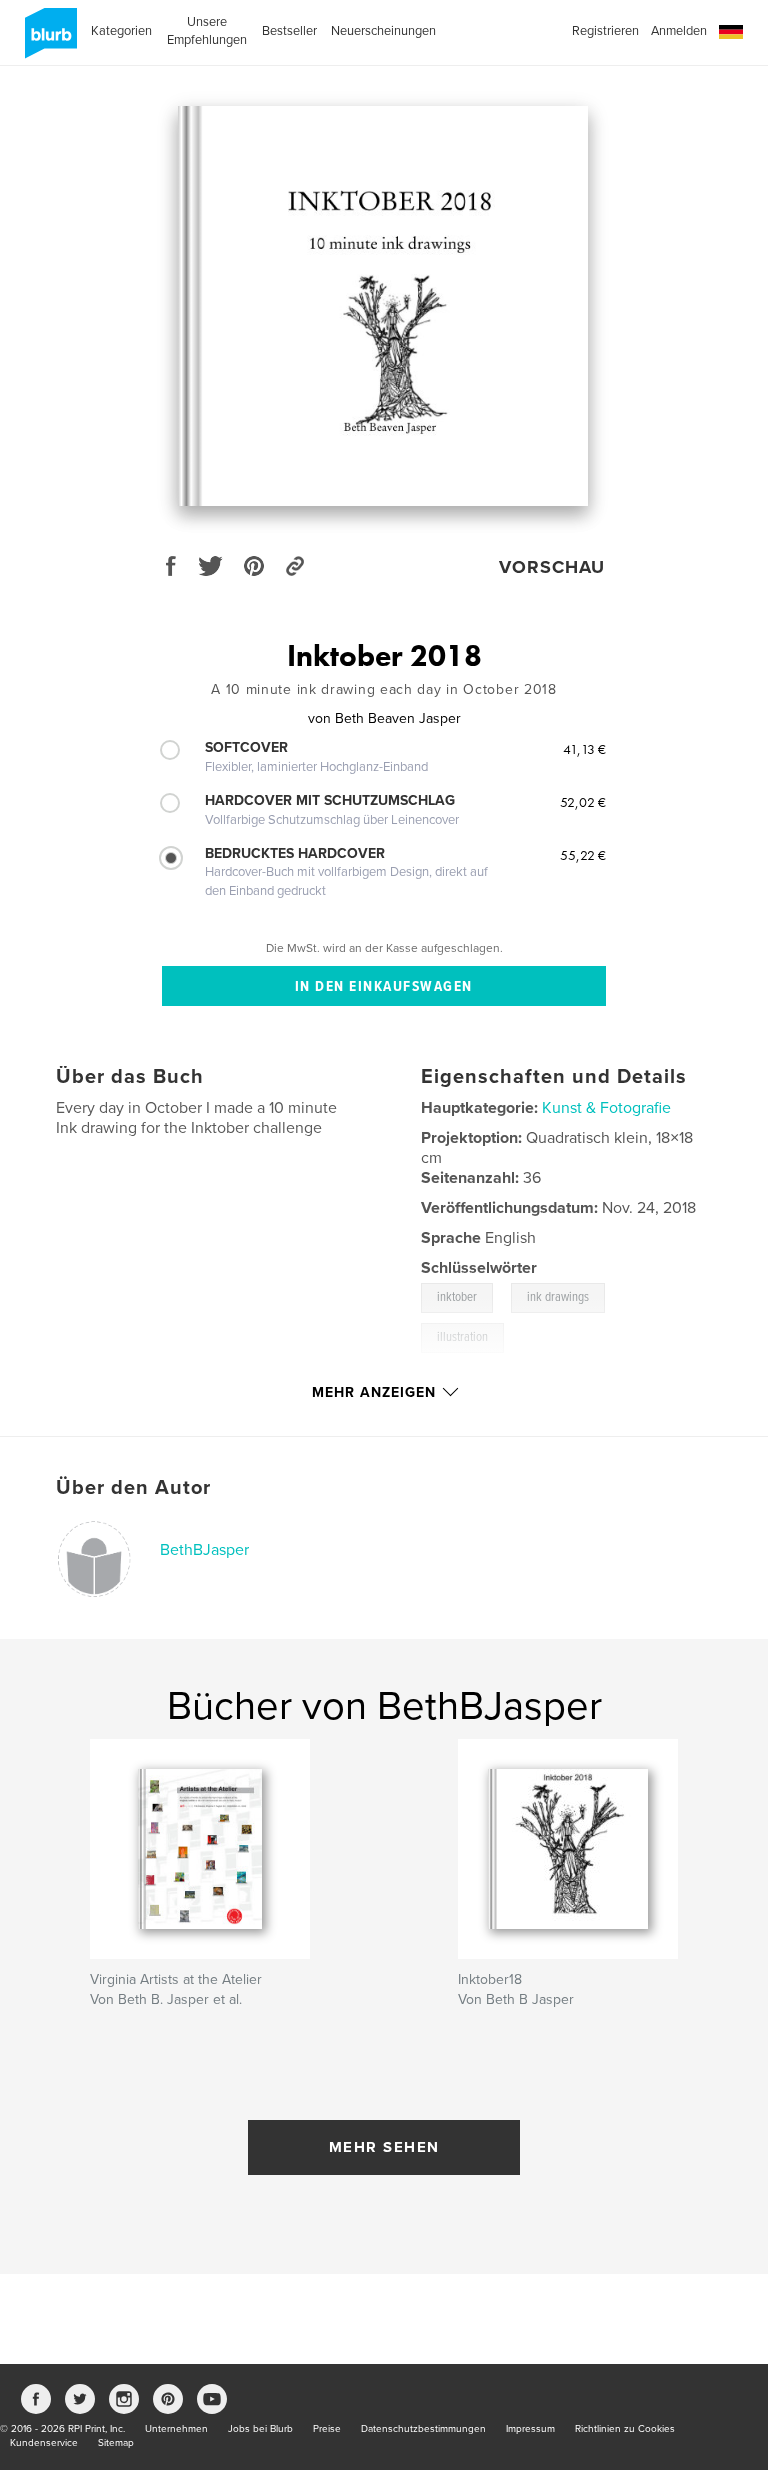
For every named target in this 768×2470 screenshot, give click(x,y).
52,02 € (583, 802)
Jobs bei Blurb (260, 2429)
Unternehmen (176, 2429)
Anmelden (679, 31)
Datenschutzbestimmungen (423, 2429)
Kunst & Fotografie (606, 1108)
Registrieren (605, 31)
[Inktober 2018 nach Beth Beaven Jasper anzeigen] (383, 306)
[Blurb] (47, 41)
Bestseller (289, 31)
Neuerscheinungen (383, 31)
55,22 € (583, 855)
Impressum (530, 2429)
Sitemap (116, 2443)
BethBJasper (204, 1550)
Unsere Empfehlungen (207, 31)
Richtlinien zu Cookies (625, 2429)
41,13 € (584, 749)
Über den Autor (133, 1488)
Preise (327, 2429)
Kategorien (121, 31)
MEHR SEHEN (384, 2147)
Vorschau (552, 567)
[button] (731, 32)
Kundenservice (44, 2443)
